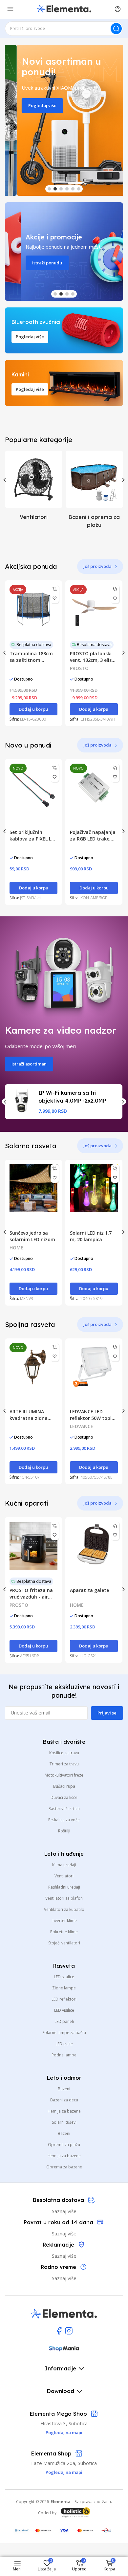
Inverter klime (64, 1921)
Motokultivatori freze (64, 1775)
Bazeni (64, 2089)
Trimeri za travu (64, 1764)
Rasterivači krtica (64, 1809)
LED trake (64, 2044)
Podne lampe (64, 2055)
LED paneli (64, 2021)
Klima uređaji (64, 1865)
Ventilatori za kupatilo (64, 1909)
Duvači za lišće (64, 1797)
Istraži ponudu (31, 263)
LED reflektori (64, 1999)
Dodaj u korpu (33, 709)
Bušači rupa (64, 1786)
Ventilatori (64, 1876)
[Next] (123, 480)
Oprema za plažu (64, 2145)
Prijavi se (107, 1713)
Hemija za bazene (64, 2111)
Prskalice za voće (64, 1820)
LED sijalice (64, 1977)
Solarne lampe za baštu (64, 2033)
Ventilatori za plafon (64, 1898)
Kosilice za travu (64, 1753)
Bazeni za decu (64, 2100)
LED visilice (64, 2010)
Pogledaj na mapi (64, 2472)
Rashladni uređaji (64, 1887)
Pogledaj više (31, 105)
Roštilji (64, 1831)
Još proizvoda (97, 566)
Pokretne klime (64, 1932)
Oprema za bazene (64, 2167)
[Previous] (5, 480)
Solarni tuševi (64, 2122)
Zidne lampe (64, 1988)
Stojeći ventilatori (64, 1943)
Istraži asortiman (29, 1064)
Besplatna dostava (34, 645)
